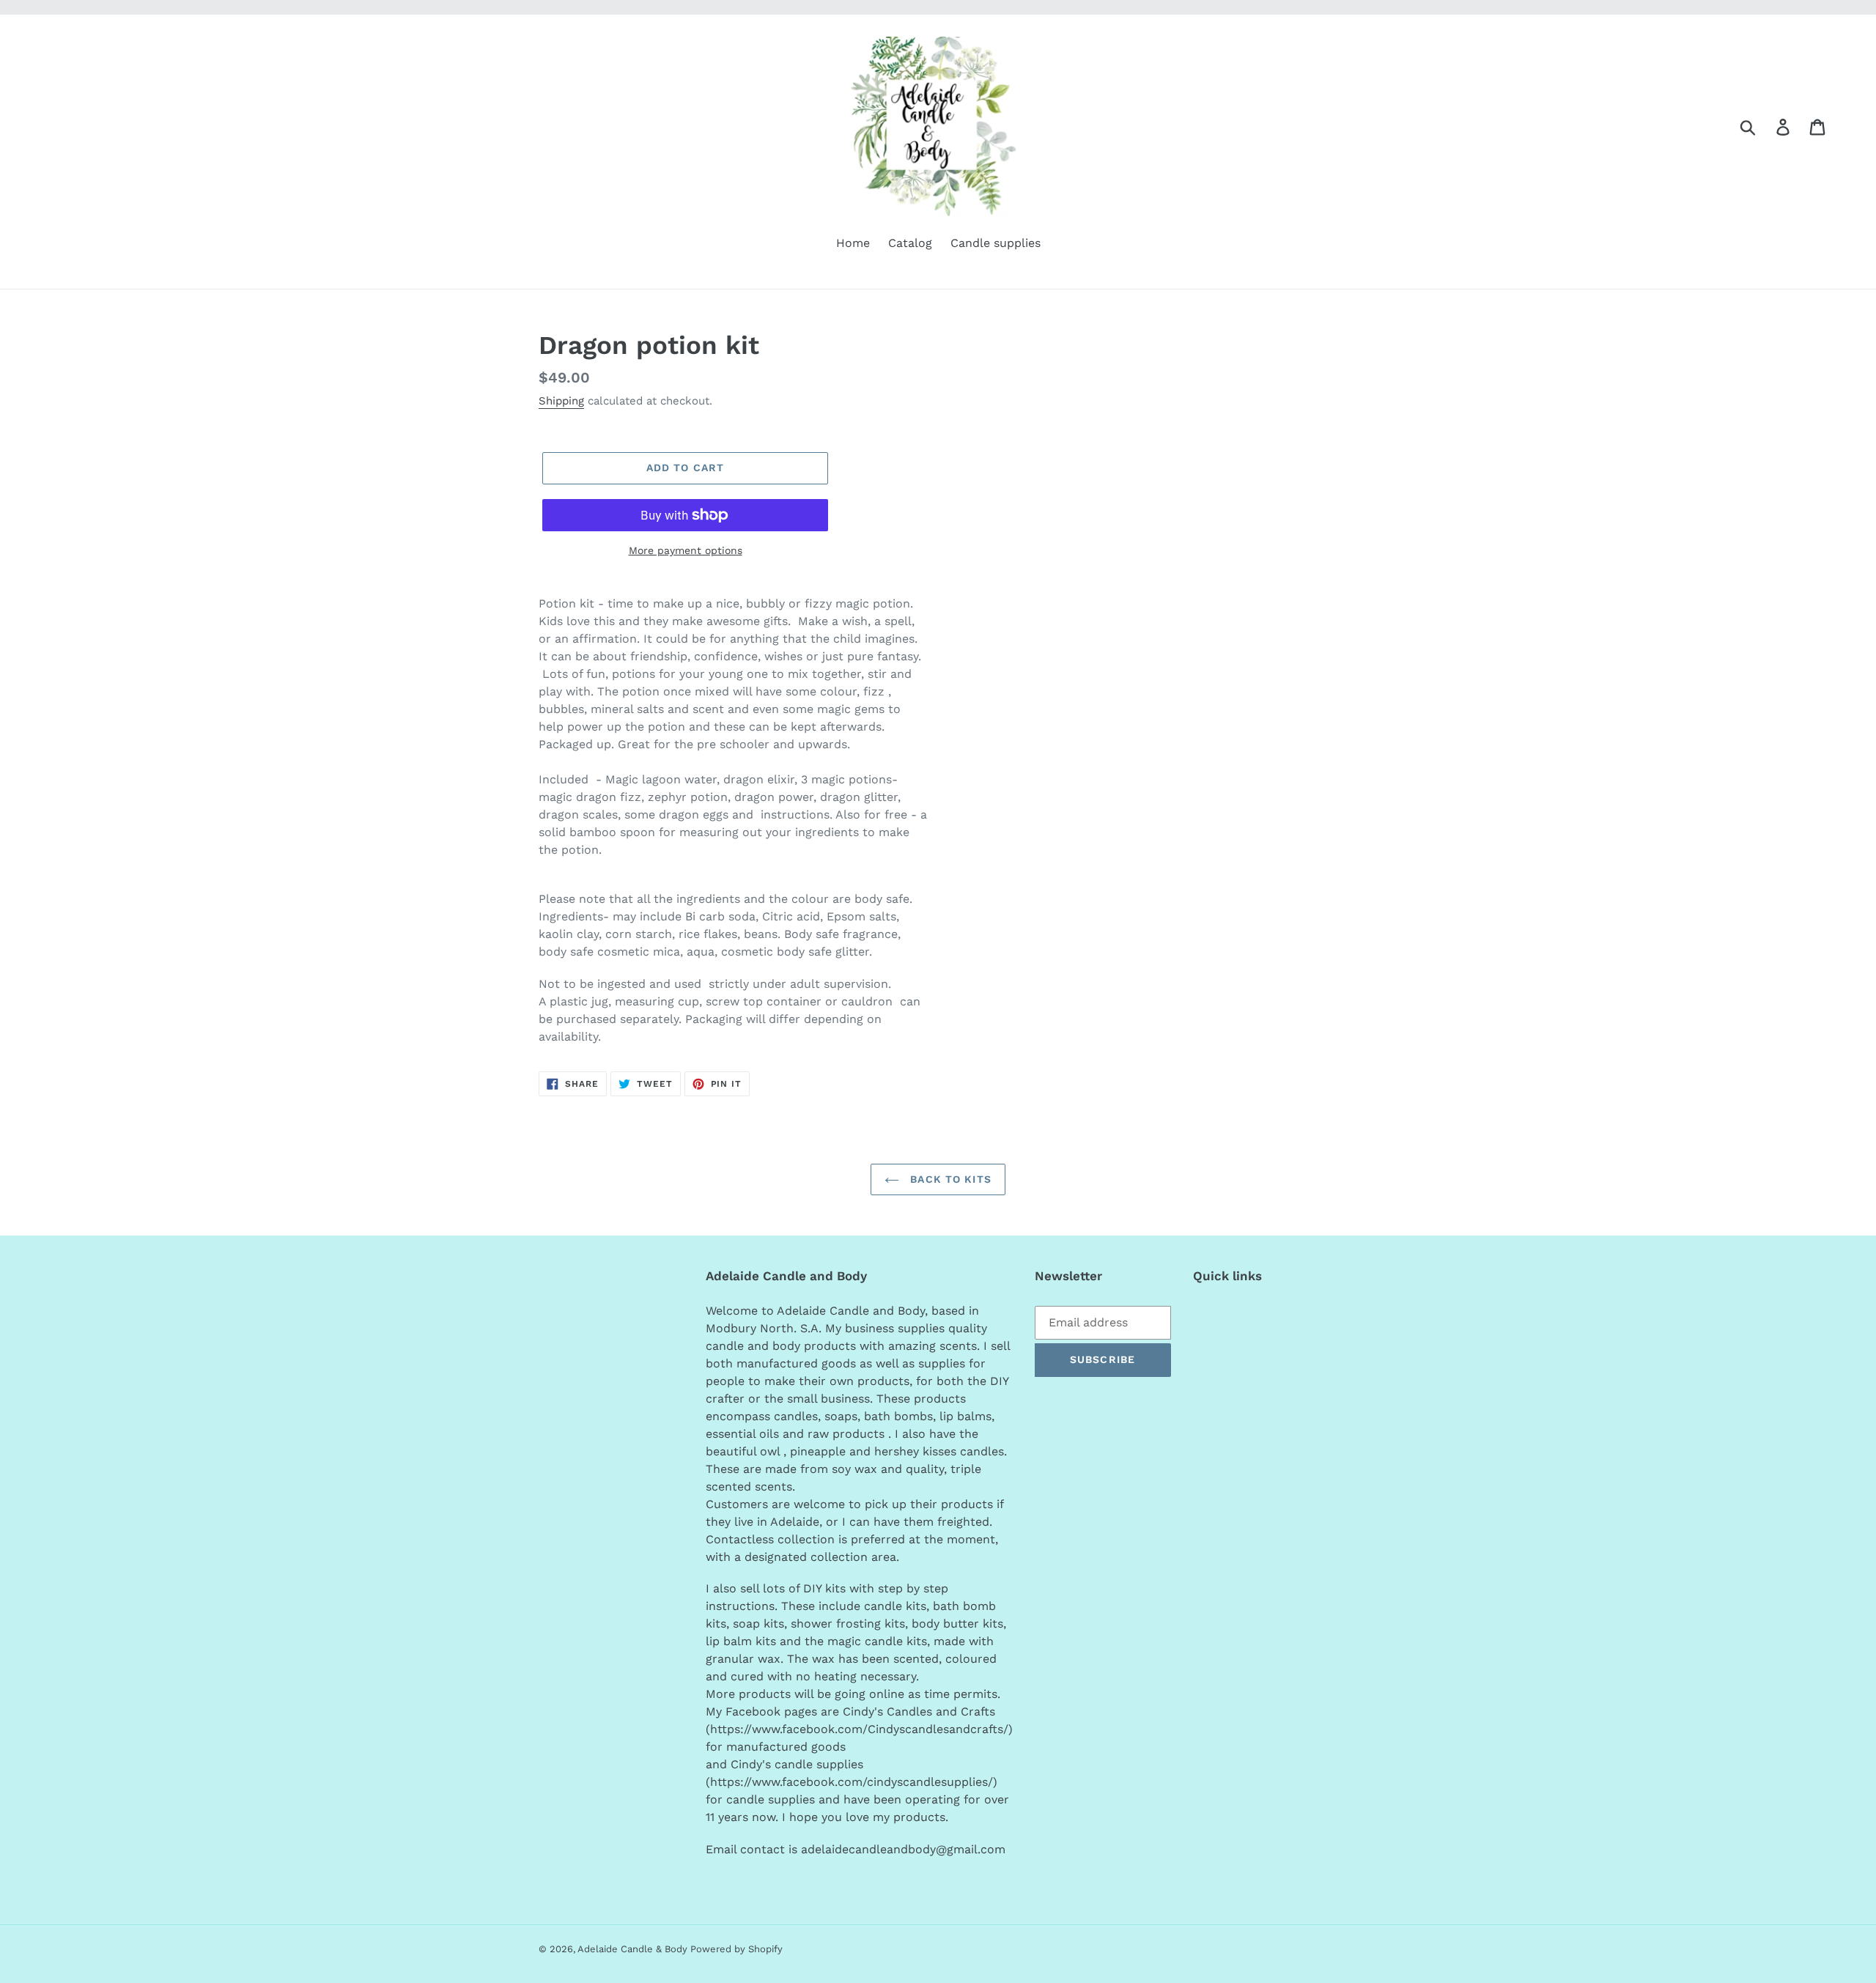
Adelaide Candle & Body (634, 1949)
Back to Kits (949, 1179)
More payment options (686, 550)
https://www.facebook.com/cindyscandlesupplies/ (852, 1782)
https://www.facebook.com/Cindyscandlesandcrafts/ (859, 1729)
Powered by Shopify (736, 1949)
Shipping (561, 401)
